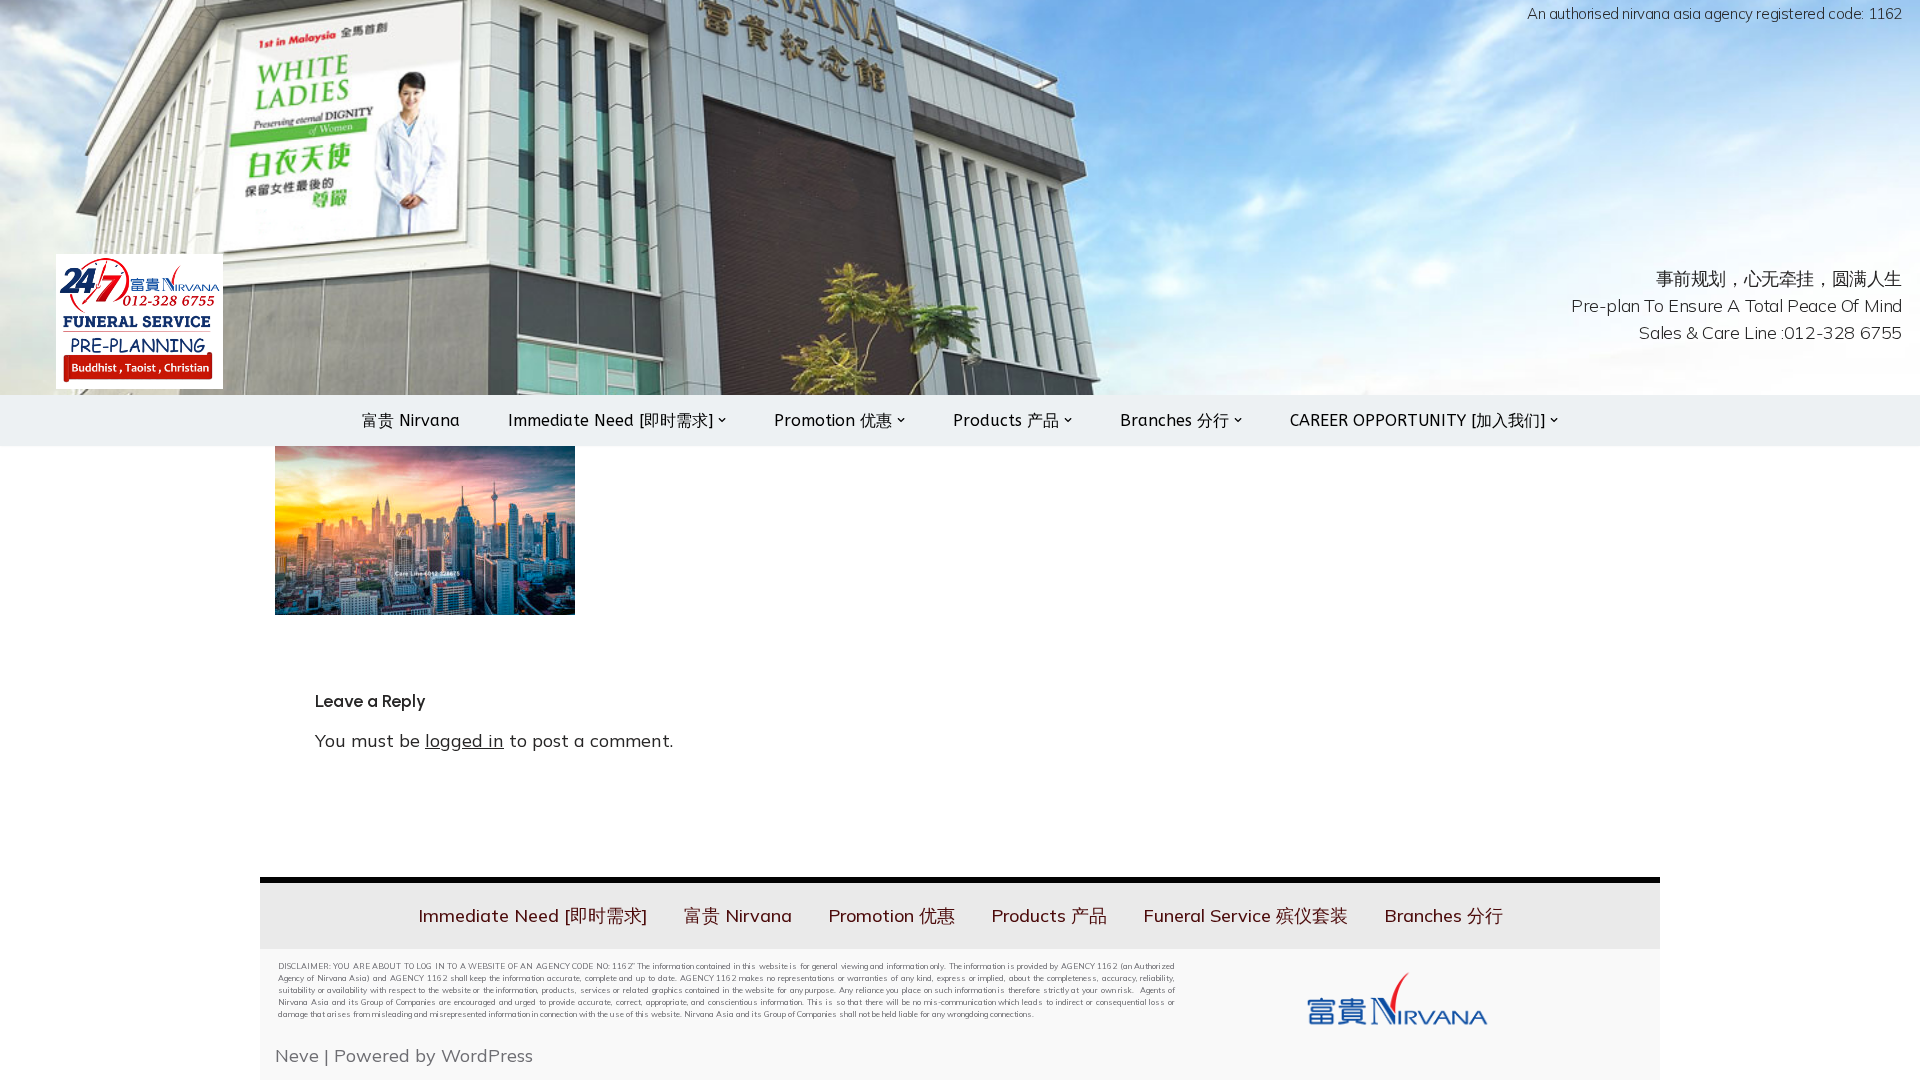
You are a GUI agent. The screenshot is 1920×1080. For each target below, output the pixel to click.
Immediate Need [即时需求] (533, 915)
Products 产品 (1049, 915)
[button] (722, 420)
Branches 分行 (1443, 915)
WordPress (487, 1055)
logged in (464, 740)
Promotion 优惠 (891, 915)
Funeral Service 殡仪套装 (1245, 915)
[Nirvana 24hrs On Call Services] (139, 321)
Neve (297, 1055)
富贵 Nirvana (411, 420)
